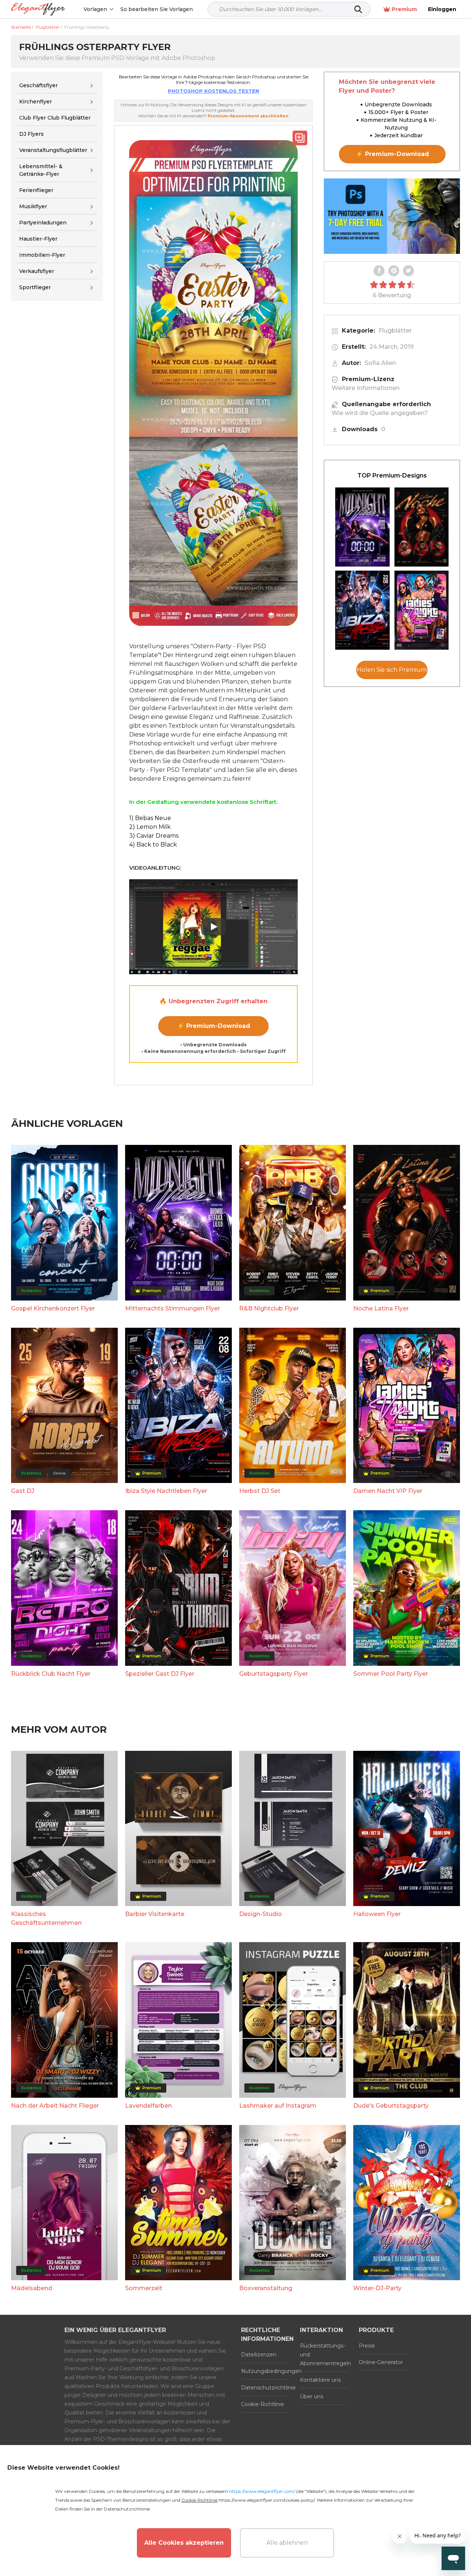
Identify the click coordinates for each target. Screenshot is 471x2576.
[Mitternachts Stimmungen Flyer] (362, 527)
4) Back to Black (153, 845)
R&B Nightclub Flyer (269, 1308)
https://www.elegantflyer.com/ (262, 2491)
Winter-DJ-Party (377, 2288)
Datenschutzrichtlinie (265, 2388)
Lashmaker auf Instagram (278, 2106)
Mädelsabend (32, 2288)
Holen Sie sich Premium (392, 670)
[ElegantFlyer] (38, 9)
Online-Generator (381, 2362)
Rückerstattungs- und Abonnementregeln (324, 2355)
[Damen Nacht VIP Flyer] (422, 610)
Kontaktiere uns (320, 2380)
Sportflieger (35, 288)
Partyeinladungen (43, 223)
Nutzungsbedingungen (265, 2371)
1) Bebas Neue (150, 818)
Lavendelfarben (148, 2106)
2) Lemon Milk (150, 827)
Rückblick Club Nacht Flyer (51, 1674)
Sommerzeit (144, 2288)
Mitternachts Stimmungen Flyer (173, 1308)
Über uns (311, 2396)
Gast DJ (23, 1491)
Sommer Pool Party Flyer (391, 1674)
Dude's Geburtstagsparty (391, 2106)
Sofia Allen (380, 363)
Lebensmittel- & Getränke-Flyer (41, 170)
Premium (404, 9)
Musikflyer (33, 206)
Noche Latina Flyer (381, 1308)
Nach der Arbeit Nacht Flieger (55, 2106)
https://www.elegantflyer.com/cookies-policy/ (267, 2500)
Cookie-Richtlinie (263, 2404)
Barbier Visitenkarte (155, 1914)
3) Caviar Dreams (154, 836)
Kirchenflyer (36, 102)
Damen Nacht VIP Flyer (388, 1491)
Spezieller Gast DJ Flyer (160, 1674)
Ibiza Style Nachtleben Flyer (166, 1491)
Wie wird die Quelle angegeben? (380, 413)
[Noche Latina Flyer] (422, 527)
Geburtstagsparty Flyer (274, 1674)
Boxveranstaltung (266, 2288)
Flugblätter (395, 331)
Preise (367, 2346)
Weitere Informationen (366, 388)
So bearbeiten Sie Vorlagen (157, 9)
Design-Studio (261, 1914)
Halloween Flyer (377, 1914)
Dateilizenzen (259, 2355)
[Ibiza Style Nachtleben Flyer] (362, 610)
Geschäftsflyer (38, 85)
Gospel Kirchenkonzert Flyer (53, 1308)
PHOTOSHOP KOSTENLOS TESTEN (213, 91)
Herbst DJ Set (260, 1491)
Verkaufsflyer (37, 271)
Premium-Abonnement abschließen (248, 116)
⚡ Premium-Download (214, 1026)
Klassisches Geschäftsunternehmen (46, 1918)
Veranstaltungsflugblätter (53, 150)
